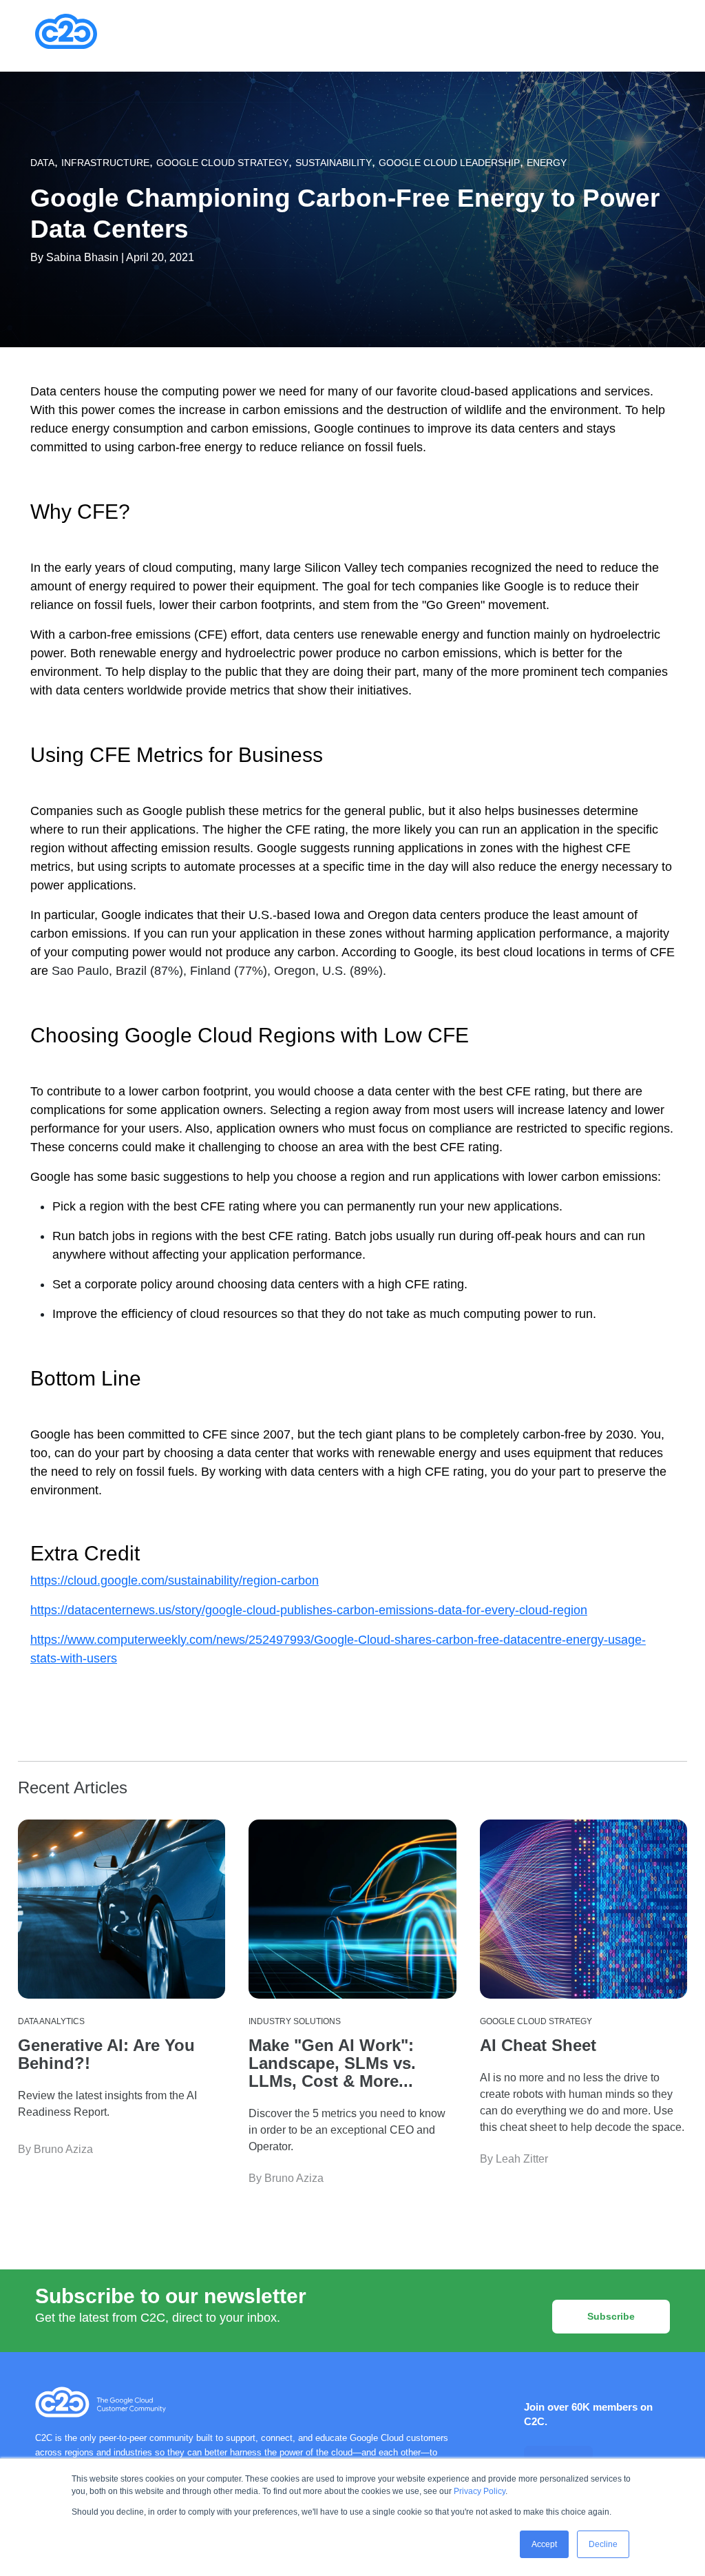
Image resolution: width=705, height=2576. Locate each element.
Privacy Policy (480, 2491)
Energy (547, 163)
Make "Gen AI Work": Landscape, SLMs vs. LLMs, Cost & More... (332, 2063)
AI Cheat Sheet (538, 2045)
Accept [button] (544, 2544)
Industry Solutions (295, 2021)
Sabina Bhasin (82, 257)
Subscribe (611, 2316)
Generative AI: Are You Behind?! (106, 2054)
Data (42, 163)
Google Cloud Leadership (449, 163)
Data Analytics (51, 2021)
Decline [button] (603, 2544)
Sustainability (334, 163)
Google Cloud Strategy (222, 163)
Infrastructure (105, 163)
